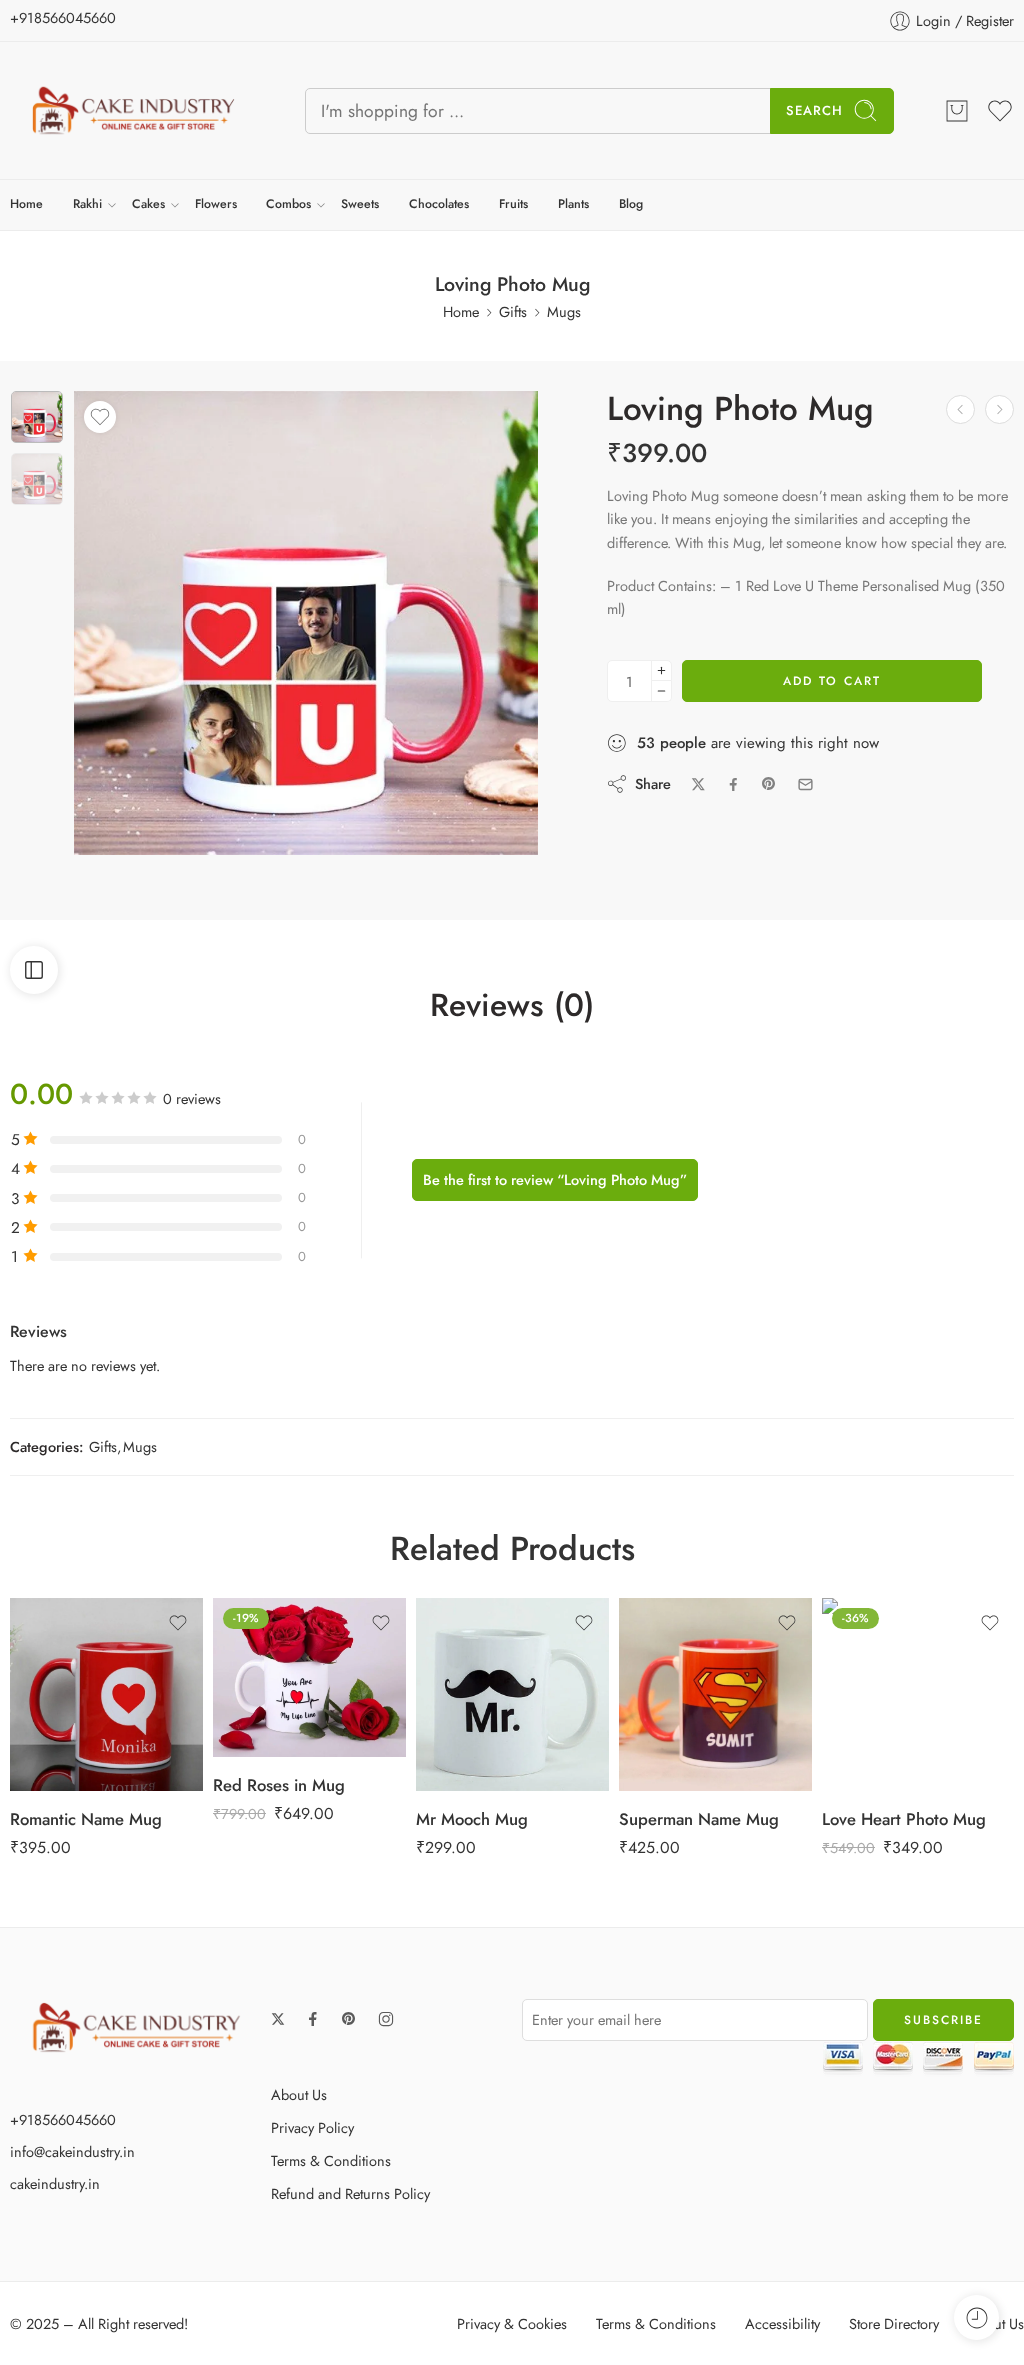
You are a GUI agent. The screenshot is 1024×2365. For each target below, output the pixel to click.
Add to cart (832, 681)
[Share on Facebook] (733, 784)
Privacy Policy (312, 2127)
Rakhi (87, 204)
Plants (573, 204)
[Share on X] (698, 784)
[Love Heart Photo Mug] (999, 409)
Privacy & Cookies (512, 2323)
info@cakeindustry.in (72, 2151)
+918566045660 (63, 17)
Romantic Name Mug (86, 1819)
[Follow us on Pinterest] (349, 2019)
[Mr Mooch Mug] (512, 1694)
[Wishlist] (100, 417)
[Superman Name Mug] (715, 1694)
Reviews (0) (512, 1006)
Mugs (564, 311)
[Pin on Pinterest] (769, 784)
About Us (299, 2094)
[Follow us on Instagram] (386, 2019)
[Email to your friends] (805, 784)
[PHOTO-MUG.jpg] (37, 417)
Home (26, 204)
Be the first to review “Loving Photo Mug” (555, 1179)
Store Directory (894, 2323)
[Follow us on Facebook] (313, 2019)
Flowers (216, 204)
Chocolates (439, 204)
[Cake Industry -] (132, 110)
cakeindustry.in (55, 2183)
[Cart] (957, 111)
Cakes (148, 204)
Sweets (360, 204)
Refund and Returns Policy (350, 2193)
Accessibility (782, 2323)
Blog (631, 204)
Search (814, 110)
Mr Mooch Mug (472, 1819)
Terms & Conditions (331, 2160)
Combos (288, 204)
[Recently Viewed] (976, 2317)
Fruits (513, 204)
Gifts (513, 311)
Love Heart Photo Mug (904, 1819)
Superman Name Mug (699, 1819)
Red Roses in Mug (279, 1785)
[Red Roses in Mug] (960, 409)
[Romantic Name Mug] (106, 1694)
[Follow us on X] (278, 2019)
